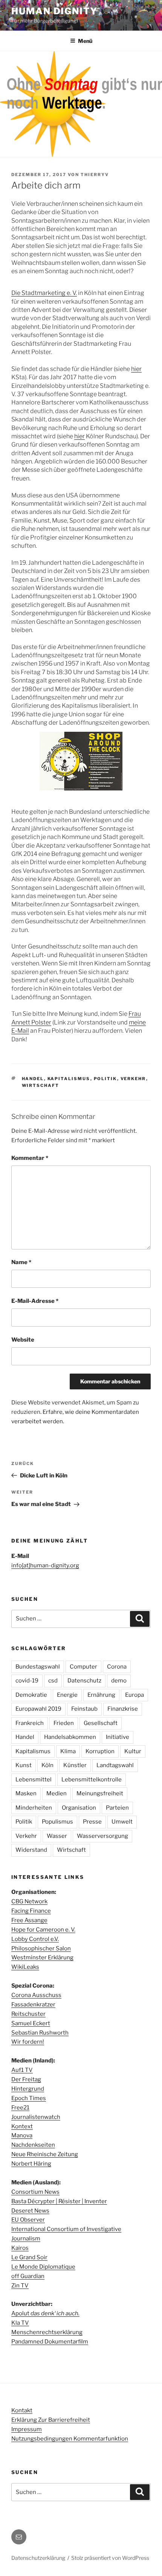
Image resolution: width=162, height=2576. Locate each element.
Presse (92, 1822)
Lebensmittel (34, 1780)
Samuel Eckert (31, 2023)
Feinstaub (84, 1709)
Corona (117, 1667)
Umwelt (122, 1822)
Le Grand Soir (29, 2257)
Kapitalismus (69, 1079)
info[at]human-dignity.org (45, 1565)
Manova (22, 2135)
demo (119, 1681)
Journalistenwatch (36, 2117)
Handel (33, 1079)
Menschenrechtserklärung (47, 2332)
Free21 (20, 2108)
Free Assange (29, 1920)
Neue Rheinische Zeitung (45, 2154)
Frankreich (30, 1723)
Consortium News (35, 2192)
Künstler (75, 1765)
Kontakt (22, 2410)
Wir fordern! (28, 2042)
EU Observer (28, 2220)
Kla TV (20, 2323)
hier (136, 369)
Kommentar (30, 1158)
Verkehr (133, 1079)
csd (53, 1681)
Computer (83, 1667)
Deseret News (30, 2211)
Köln (47, 1765)
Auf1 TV (22, 2070)
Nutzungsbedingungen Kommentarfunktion (70, 2439)
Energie (67, 1695)
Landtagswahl (115, 1765)
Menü (85, 41)
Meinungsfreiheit (100, 1793)
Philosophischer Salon (41, 1948)
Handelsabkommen (70, 1737)
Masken (26, 1793)
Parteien (117, 1808)
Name (21, 1262)
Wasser (57, 1836)
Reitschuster (28, 2014)
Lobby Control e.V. (35, 1939)
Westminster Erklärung (42, 1957)
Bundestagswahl (38, 1667)
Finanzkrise (123, 1709)
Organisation (79, 1808)
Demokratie (31, 1695)
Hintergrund (28, 2089)
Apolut (45, 2313)
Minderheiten (34, 1808)
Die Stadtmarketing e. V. (44, 293)
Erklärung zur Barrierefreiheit (51, 2420)
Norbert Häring (31, 2164)
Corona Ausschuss (36, 1995)
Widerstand (31, 1850)
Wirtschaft (41, 1085)
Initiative (118, 1737)
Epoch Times (29, 2098)
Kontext (22, 2126)
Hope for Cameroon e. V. (43, 1930)
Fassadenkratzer (33, 2005)
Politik (105, 1079)
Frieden (64, 1723)
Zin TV (20, 2286)
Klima (68, 1751)
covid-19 (27, 1681)
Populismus (57, 1822)
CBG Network (29, 1901)
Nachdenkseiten (33, 2145)
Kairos (20, 2248)
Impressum (27, 2429)
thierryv (95, 175)
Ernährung (101, 1695)
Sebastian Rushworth (40, 2033)
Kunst (24, 1765)
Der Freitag (26, 2079)
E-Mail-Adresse (35, 1301)
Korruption (100, 1751)
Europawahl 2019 (38, 1709)
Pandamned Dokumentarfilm (50, 2342)
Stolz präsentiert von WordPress (110, 2558)
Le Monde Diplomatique (43, 2267)
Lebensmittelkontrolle (92, 1780)
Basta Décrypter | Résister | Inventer (59, 2201)
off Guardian (28, 2276)
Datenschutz (84, 1681)
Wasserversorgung (102, 1836)
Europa (134, 1695)
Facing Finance (31, 1911)
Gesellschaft (101, 1723)
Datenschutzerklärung (38, 2558)
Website (23, 1340)
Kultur (133, 1751)
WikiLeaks (25, 1967)
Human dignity (54, 11)
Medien (57, 1793)
